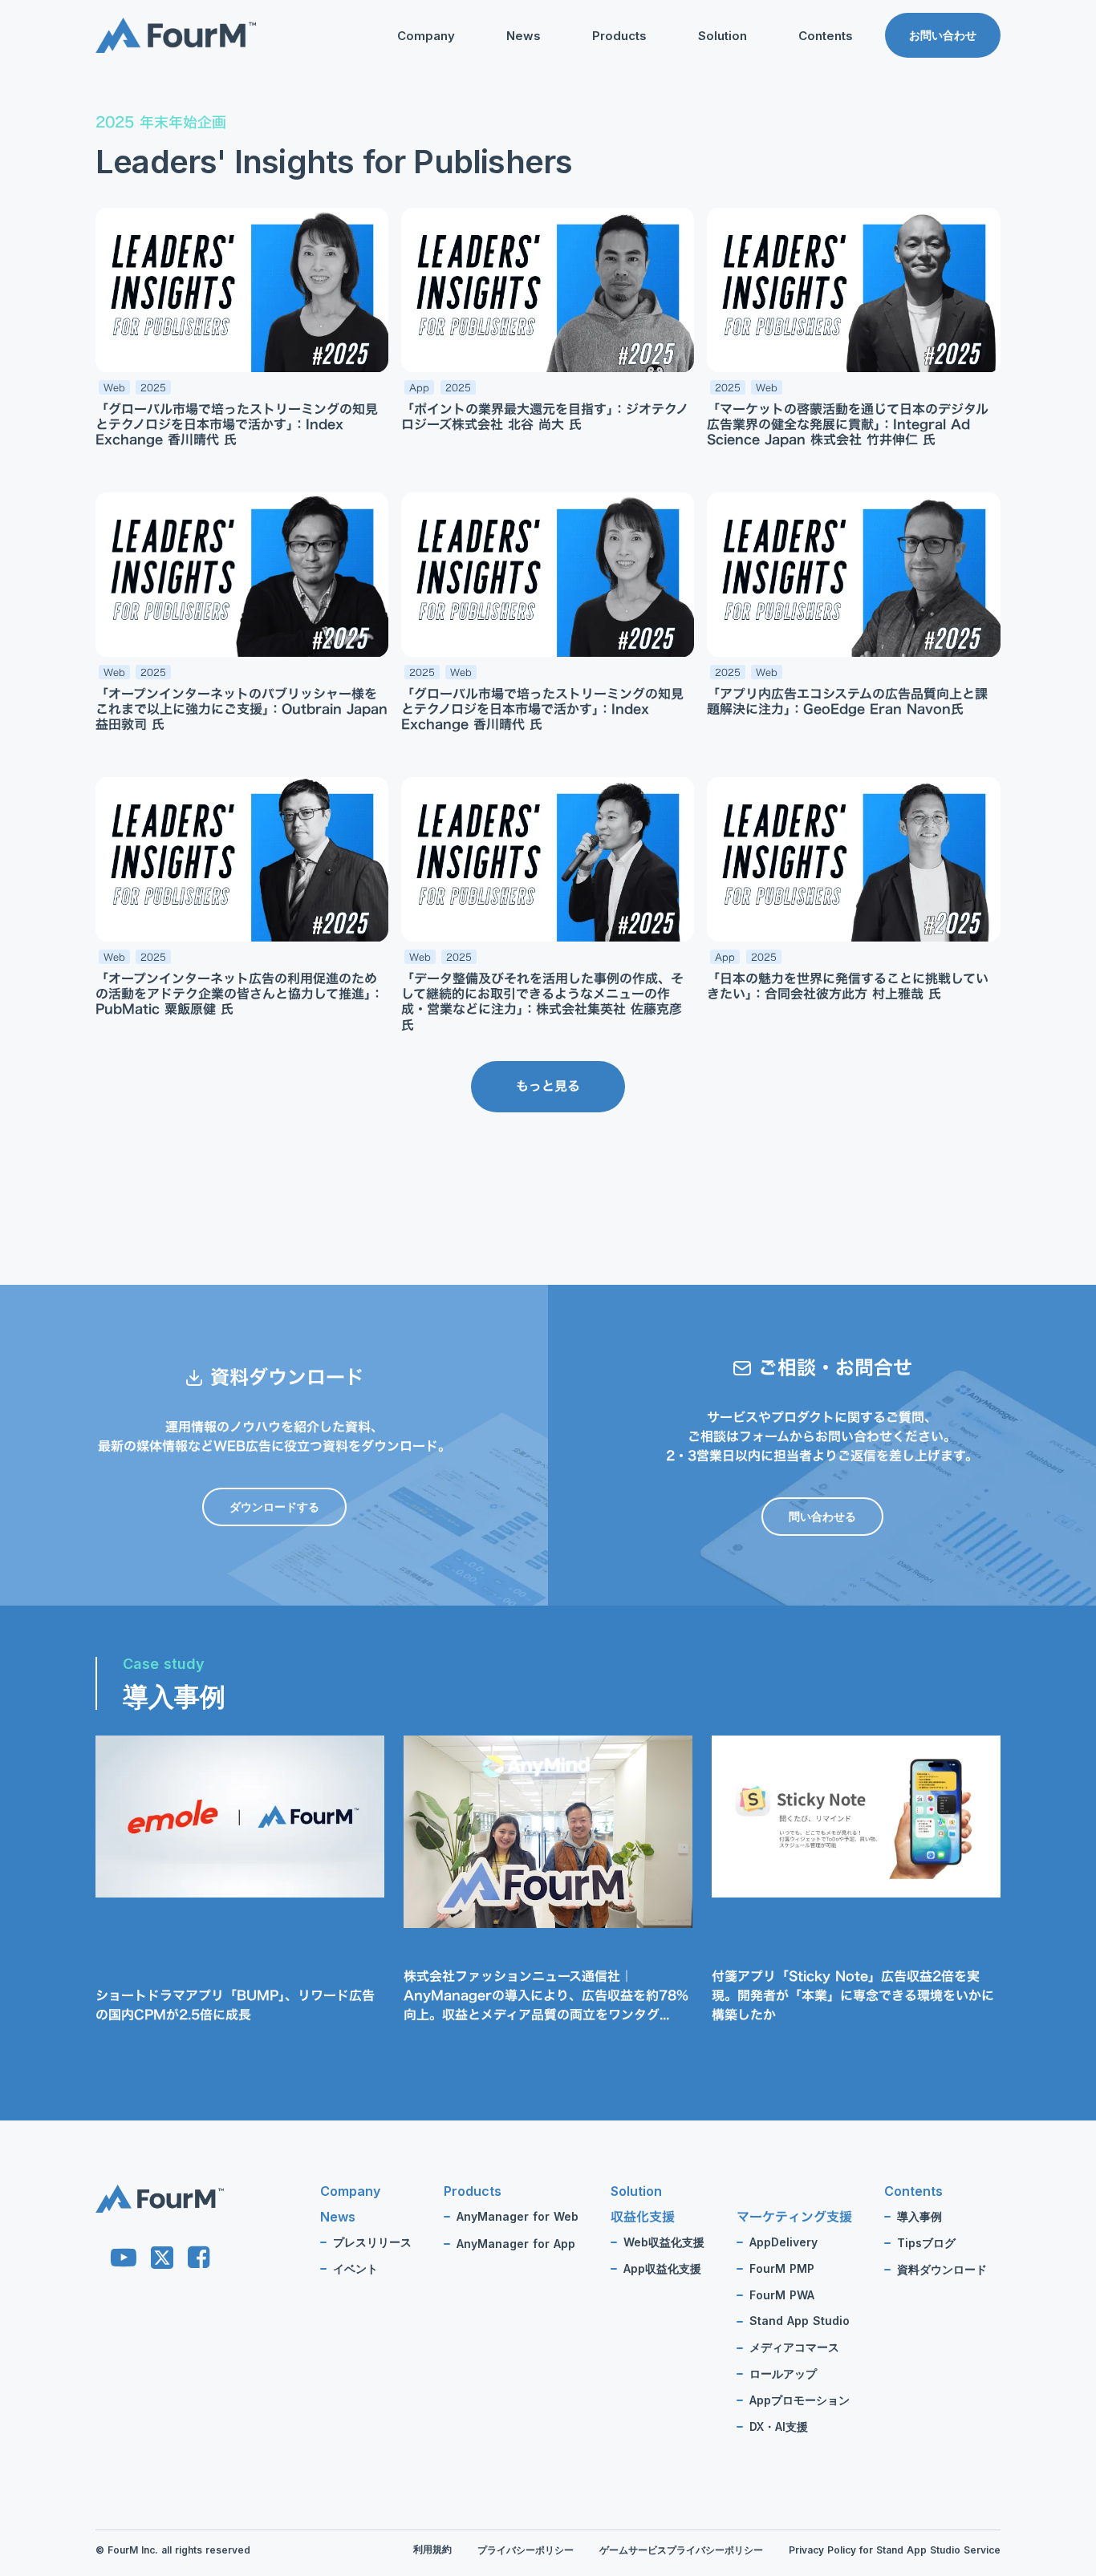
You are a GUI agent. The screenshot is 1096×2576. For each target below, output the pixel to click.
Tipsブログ (795, 117)
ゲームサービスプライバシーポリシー (681, 2550)
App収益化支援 (662, 2269)
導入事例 (919, 2217)
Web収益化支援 (664, 2242)
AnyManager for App (516, 2244)
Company (426, 36)
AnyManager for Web (518, 2217)
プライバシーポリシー (526, 2550)
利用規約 (432, 2549)
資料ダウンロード (811, 143)
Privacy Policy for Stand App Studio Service (895, 2550)
